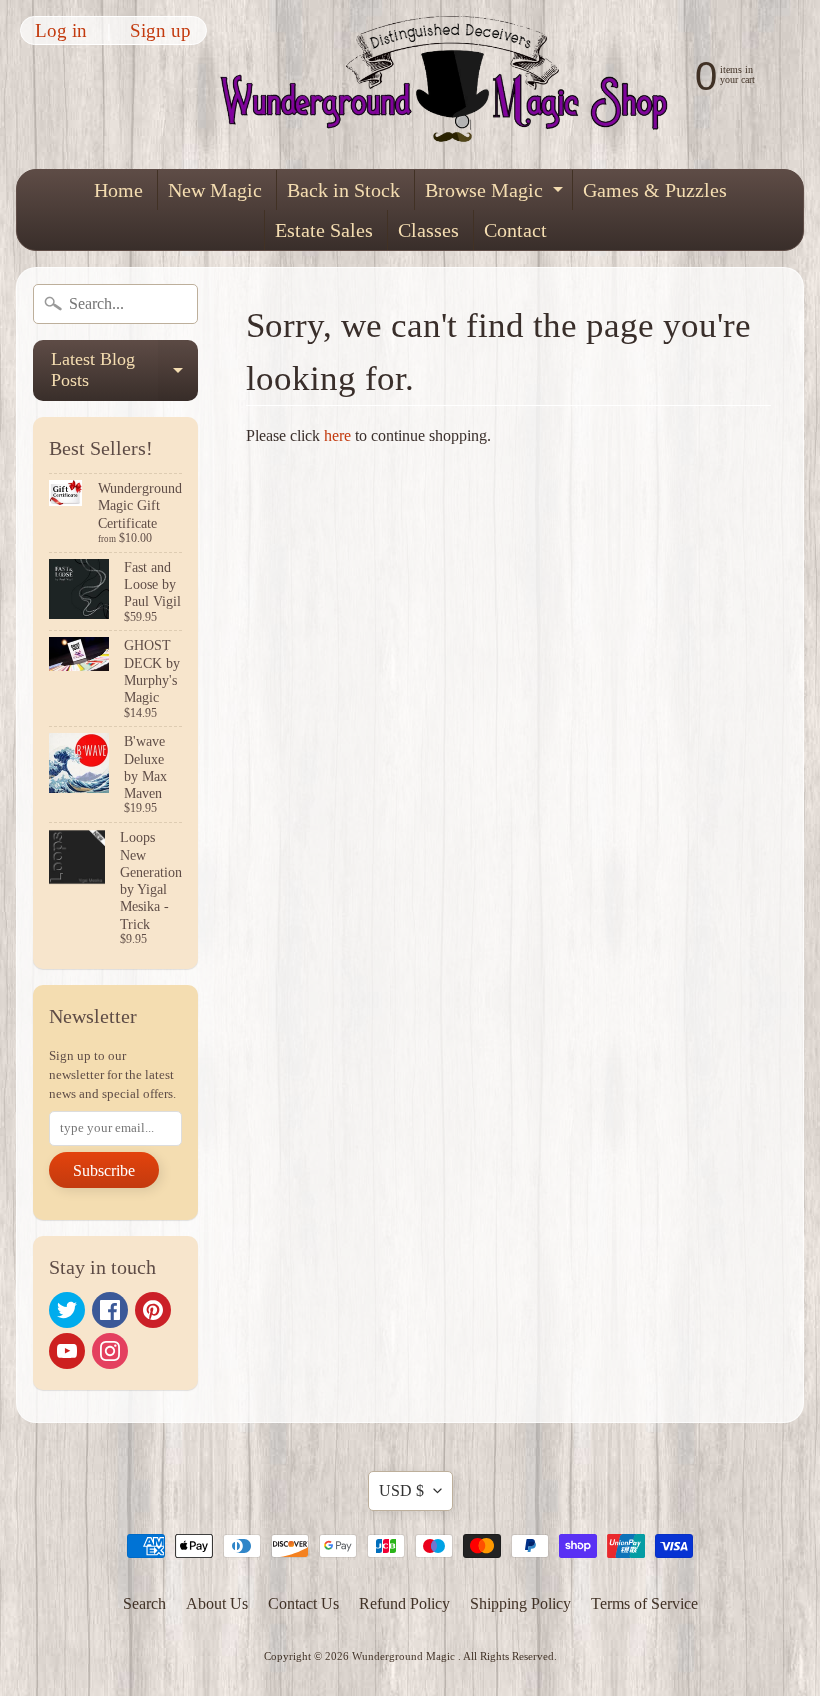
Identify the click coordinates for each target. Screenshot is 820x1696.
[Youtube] (67, 1351)
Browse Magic (496, 194)
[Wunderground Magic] (452, 84)
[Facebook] (110, 1310)
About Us (217, 1603)
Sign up (160, 30)
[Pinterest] (153, 1310)
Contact (515, 230)
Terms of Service (644, 1603)
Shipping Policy (520, 1603)
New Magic (215, 190)
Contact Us (303, 1603)
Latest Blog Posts (124, 371)
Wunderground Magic (405, 1656)
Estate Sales (324, 230)
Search (144, 1603)
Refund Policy (404, 1603)
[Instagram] (110, 1351)
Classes (428, 230)
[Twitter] (67, 1310)
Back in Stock (343, 190)
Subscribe (104, 1170)
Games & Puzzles (655, 190)
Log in (61, 30)
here (337, 435)
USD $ (401, 1490)
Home (118, 190)
